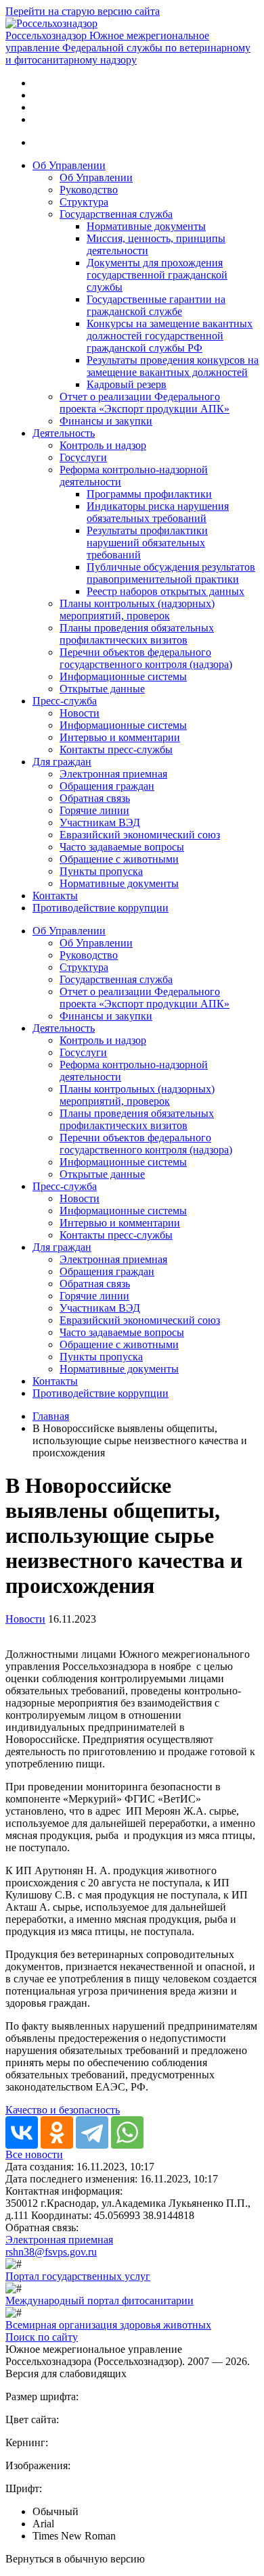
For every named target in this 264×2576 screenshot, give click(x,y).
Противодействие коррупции (101, 908)
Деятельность (64, 433)
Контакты (55, 896)
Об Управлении (69, 165)
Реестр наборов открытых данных (166, 591)
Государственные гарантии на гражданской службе (156, 305)
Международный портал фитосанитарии (100, 2300)
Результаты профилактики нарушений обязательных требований (147, 543)
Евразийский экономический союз (140, 835)
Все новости (34, 2154)
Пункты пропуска (101, 871)
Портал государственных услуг (78, 2276)
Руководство (89, 190)
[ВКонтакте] (22, 2132)
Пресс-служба (65, 701)
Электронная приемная (113, 774)
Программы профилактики (149, 494)
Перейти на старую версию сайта (83, 11)
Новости (80, 713)
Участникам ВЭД (100, 822)
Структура (84, 202)
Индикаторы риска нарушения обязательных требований (158, 512)
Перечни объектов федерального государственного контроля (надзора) (146, 658)
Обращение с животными (119, 859)
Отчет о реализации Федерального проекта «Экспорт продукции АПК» (145, 403)
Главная (51, 1416)
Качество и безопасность (63, 2110)
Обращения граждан (107, 786)
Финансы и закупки (106, 421)
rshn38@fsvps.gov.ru (51, 2252)
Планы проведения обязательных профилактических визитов (137, 634)
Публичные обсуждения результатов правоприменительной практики (171, 573)
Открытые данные (102, 689)
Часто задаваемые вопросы (122, 847)
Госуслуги (83, 457)
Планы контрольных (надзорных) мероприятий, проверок (137, 610)
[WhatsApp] (127, 2132)
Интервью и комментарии (120, 737)
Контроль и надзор (103, 445)
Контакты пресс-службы (116, 749)
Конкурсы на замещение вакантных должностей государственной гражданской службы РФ (170, 336)
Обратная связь (95, 798)
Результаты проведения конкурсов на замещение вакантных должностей (173, 366)
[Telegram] (92, 2132)
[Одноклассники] (57, 2132)
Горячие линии (94, 810)
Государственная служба (116, 214)
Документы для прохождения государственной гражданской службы (157, 275)
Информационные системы (123, 676)
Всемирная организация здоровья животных (108, 2325)
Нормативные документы (146, 226)
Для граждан (62, 762)
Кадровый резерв (127, 384)
